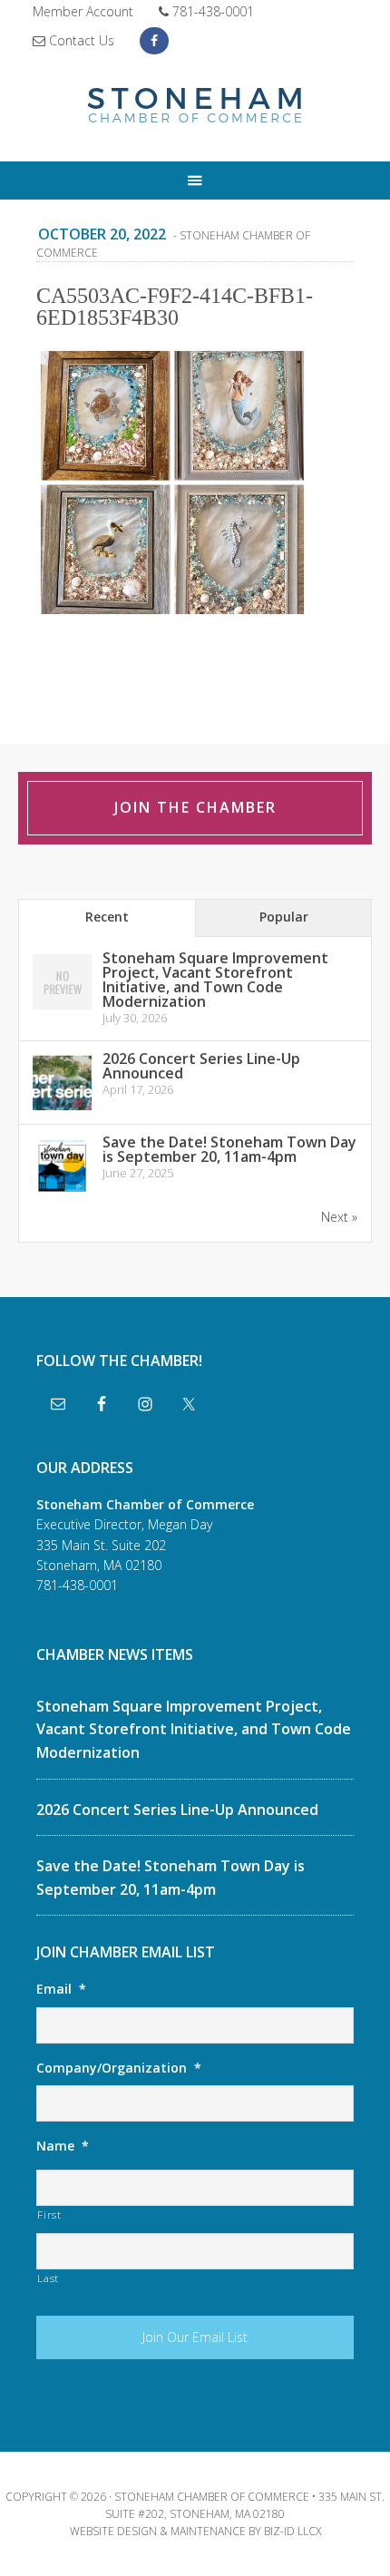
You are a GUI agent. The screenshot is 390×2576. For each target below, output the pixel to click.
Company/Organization (119, 2068)
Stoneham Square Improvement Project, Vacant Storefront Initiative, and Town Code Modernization (215, 980)
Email (61, 1989)
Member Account (83, 11)
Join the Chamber (195, 807)
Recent (107, 917)
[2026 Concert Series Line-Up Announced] (62, 1109)
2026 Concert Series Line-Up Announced (201, 1066)
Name (63, 2146)
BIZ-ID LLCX (292, 2531)
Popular (284, 917)
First (49, 2215)
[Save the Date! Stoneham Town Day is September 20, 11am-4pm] (62, 1192)
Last (48, 2278)
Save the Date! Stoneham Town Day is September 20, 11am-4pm (229, 1149)
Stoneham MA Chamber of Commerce (195, 107)
